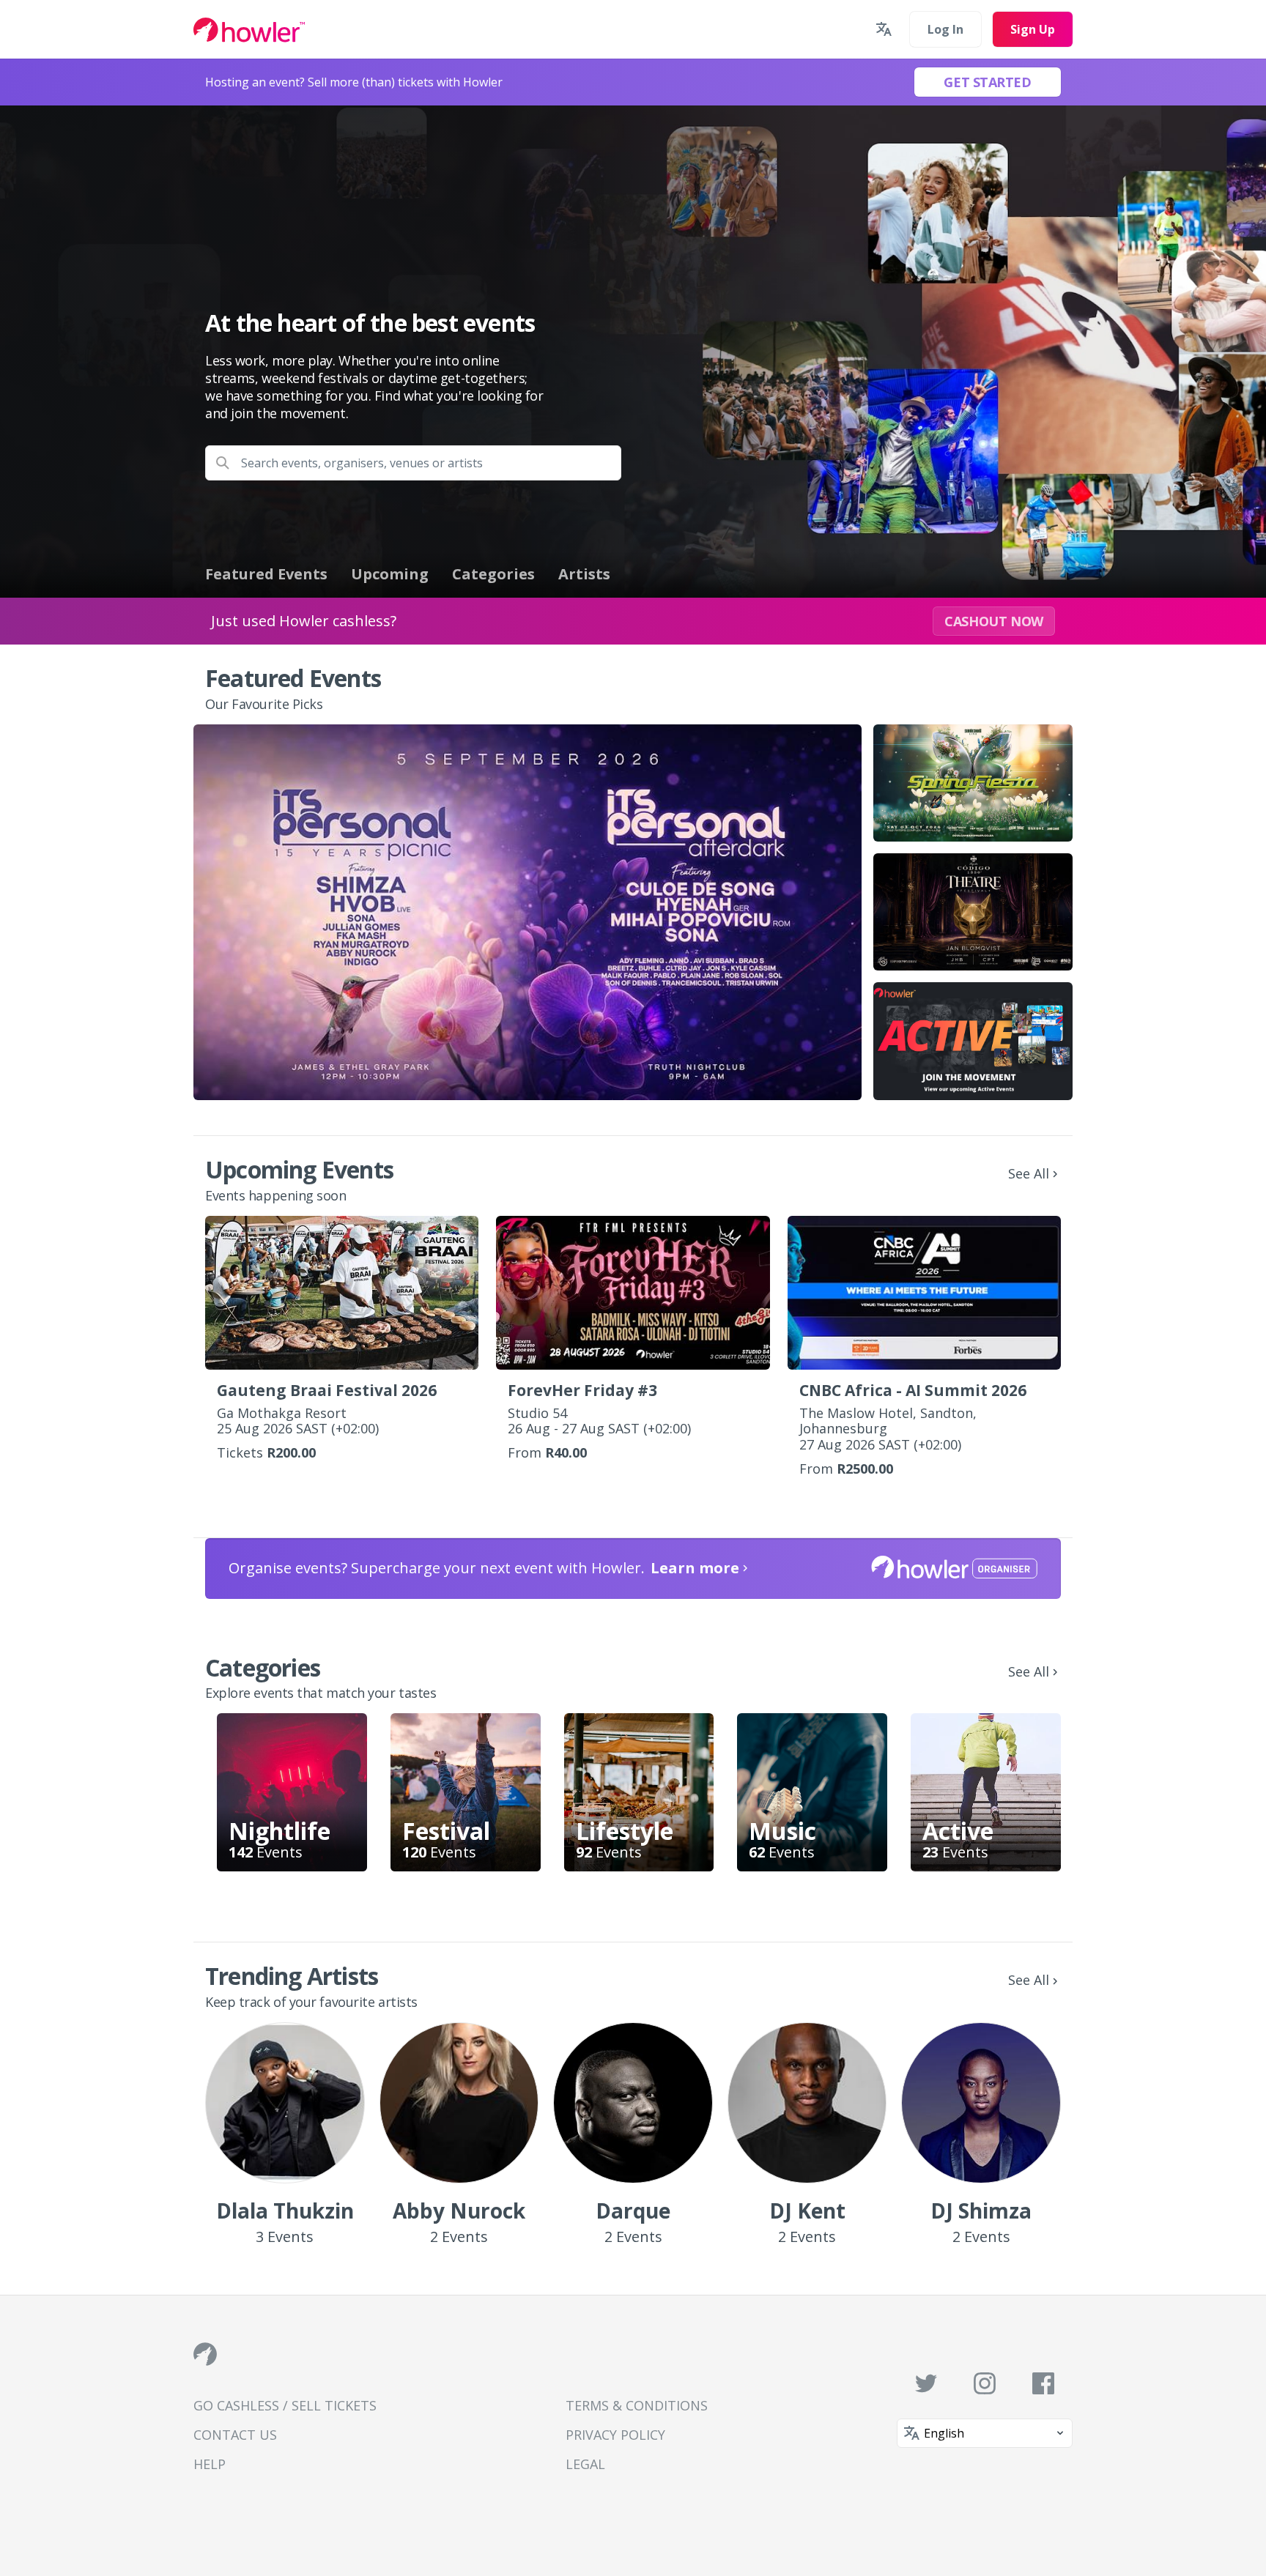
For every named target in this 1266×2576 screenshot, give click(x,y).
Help (210, 2464)
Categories (493, 574)
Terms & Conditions (637, 2405)
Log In (945, 29)
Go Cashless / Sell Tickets (285, 2405)
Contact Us (235, 2435)
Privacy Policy (615, 2435)
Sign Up (1033, 29)
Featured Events (266, 574)
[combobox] (413, 463)
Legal (585, 2464)
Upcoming (390, 574)
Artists (584, 574)
